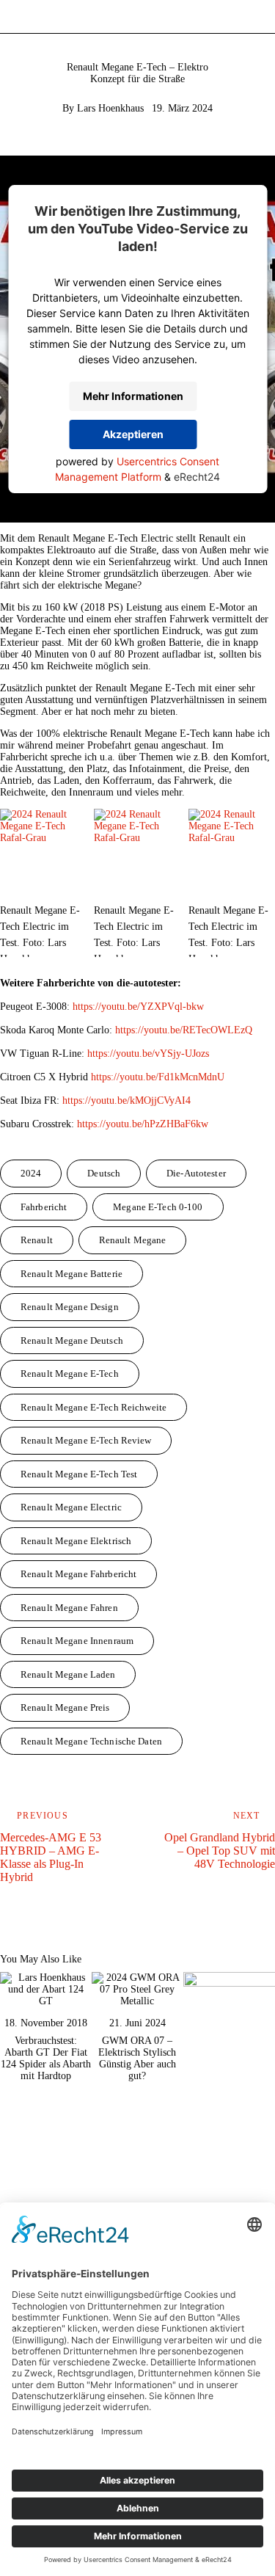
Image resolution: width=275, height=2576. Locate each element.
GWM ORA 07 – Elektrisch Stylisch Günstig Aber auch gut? (137, 2058)
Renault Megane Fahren (69, 1608)
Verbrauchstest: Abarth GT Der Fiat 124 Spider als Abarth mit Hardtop (46, 2058)
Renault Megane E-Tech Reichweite (93, 1407)
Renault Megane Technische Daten (91, 1741)
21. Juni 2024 (137, 2023)
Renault (37, 1240)
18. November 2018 (46, 2023)
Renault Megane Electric (71, 1507)
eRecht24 (197, 477)
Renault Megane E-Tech (70, 1373)
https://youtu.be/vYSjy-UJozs (148, 1054)
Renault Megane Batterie (71, 1274)
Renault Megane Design (70, 1307)
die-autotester (196, 1173)
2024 (31, 1173)
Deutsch (104, 1173)
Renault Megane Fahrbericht (78, 1574)
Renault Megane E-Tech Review (86, 1440)
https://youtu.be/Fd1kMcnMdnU (158, 1077)
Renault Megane (133, 1240)
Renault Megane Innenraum (77, 1641)
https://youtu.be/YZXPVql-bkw (138, 1007)
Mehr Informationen (133, 396)
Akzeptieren (133, 434)
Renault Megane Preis (65, 1707)
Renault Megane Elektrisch (76, 1541)
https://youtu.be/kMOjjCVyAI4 (126, 1100)
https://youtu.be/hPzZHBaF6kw (143, 1124)
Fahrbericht (44, 1207)
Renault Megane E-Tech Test (79, 1474)
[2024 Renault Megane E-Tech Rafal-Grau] (43, 852)
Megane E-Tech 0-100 (158, 1207)
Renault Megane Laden (68, 1674)
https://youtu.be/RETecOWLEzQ (184, 1030)
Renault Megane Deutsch (72, 1340)
